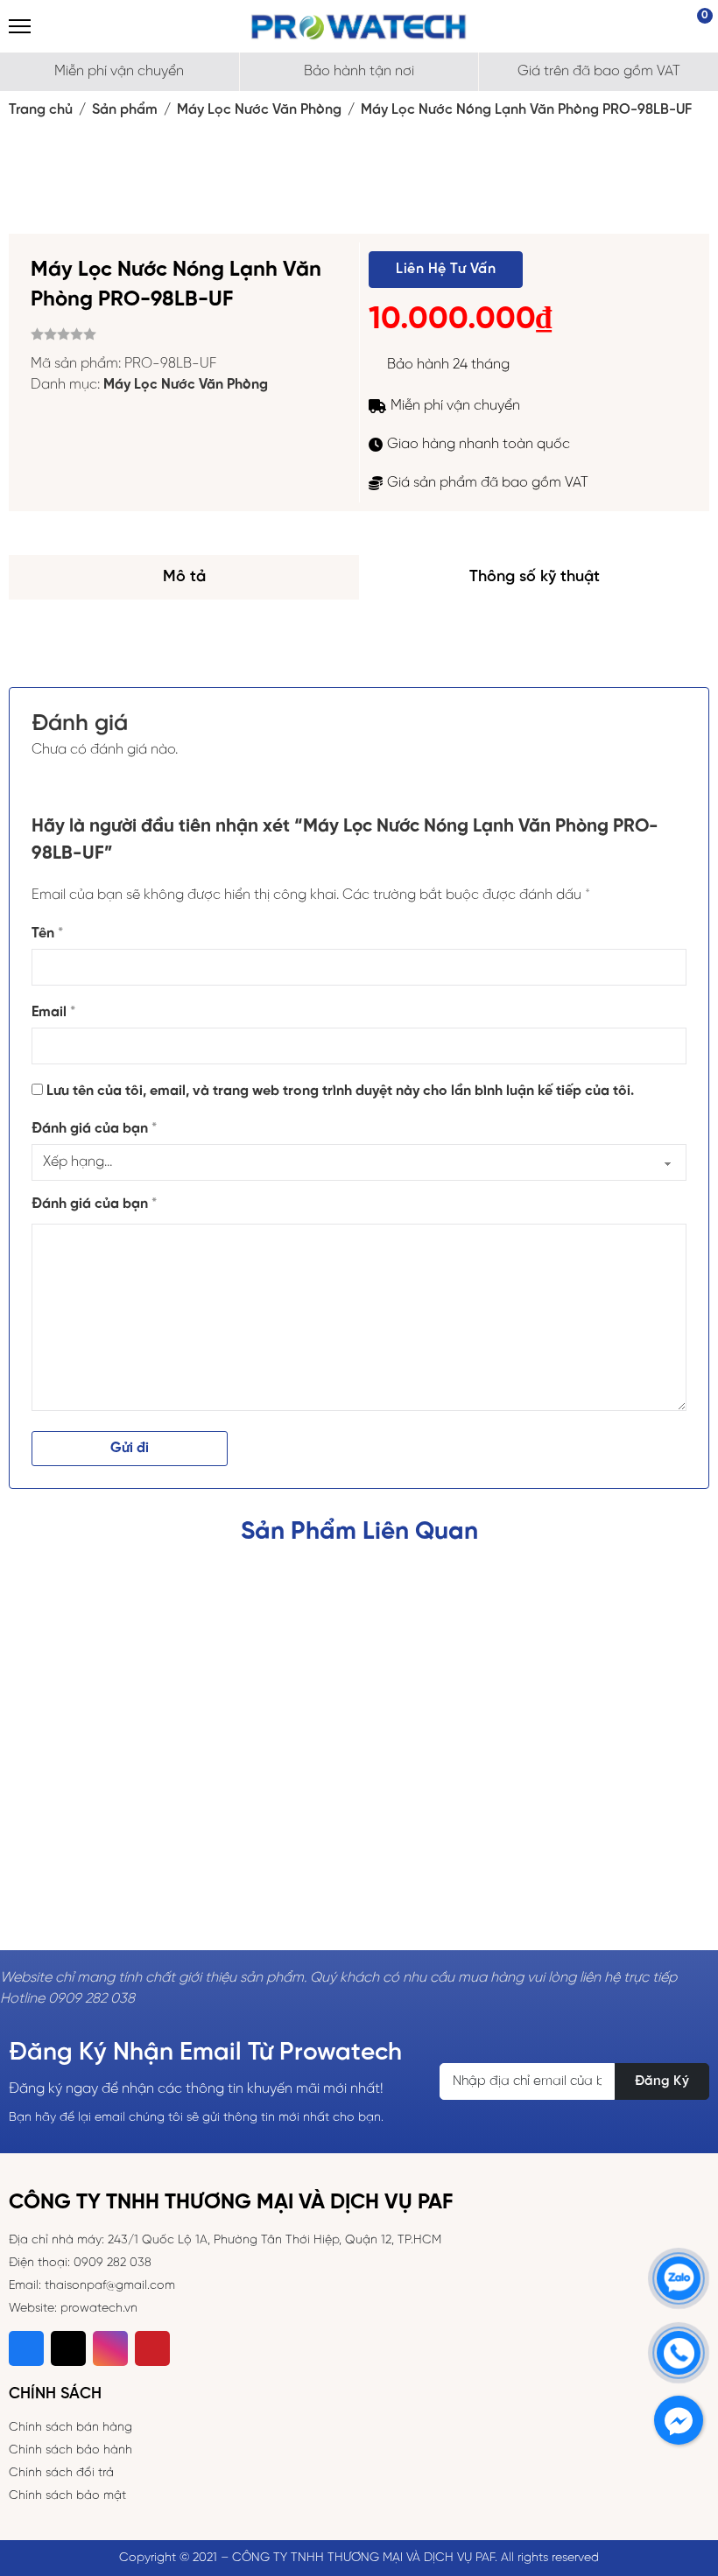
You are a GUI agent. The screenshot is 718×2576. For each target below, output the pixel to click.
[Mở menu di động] (20, 26)
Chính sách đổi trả (61, 2473)
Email (53, 1012)
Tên (47, 934)
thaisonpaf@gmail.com (110, 2286)
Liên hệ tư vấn (446, 269)
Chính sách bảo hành (70, 2450)
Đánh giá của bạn (94, 1129)
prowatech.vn (99, 2309)
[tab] (184, 577)
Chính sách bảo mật (67, 2496)
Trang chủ (41, 110)
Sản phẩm (125, 110)
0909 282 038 (113, 2263)
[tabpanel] (359, 626)
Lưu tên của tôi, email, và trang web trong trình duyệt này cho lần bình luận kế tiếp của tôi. (340, 1091)
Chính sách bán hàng (70, 2428)
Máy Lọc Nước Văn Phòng (259, 110)
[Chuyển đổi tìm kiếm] (53, 26)
